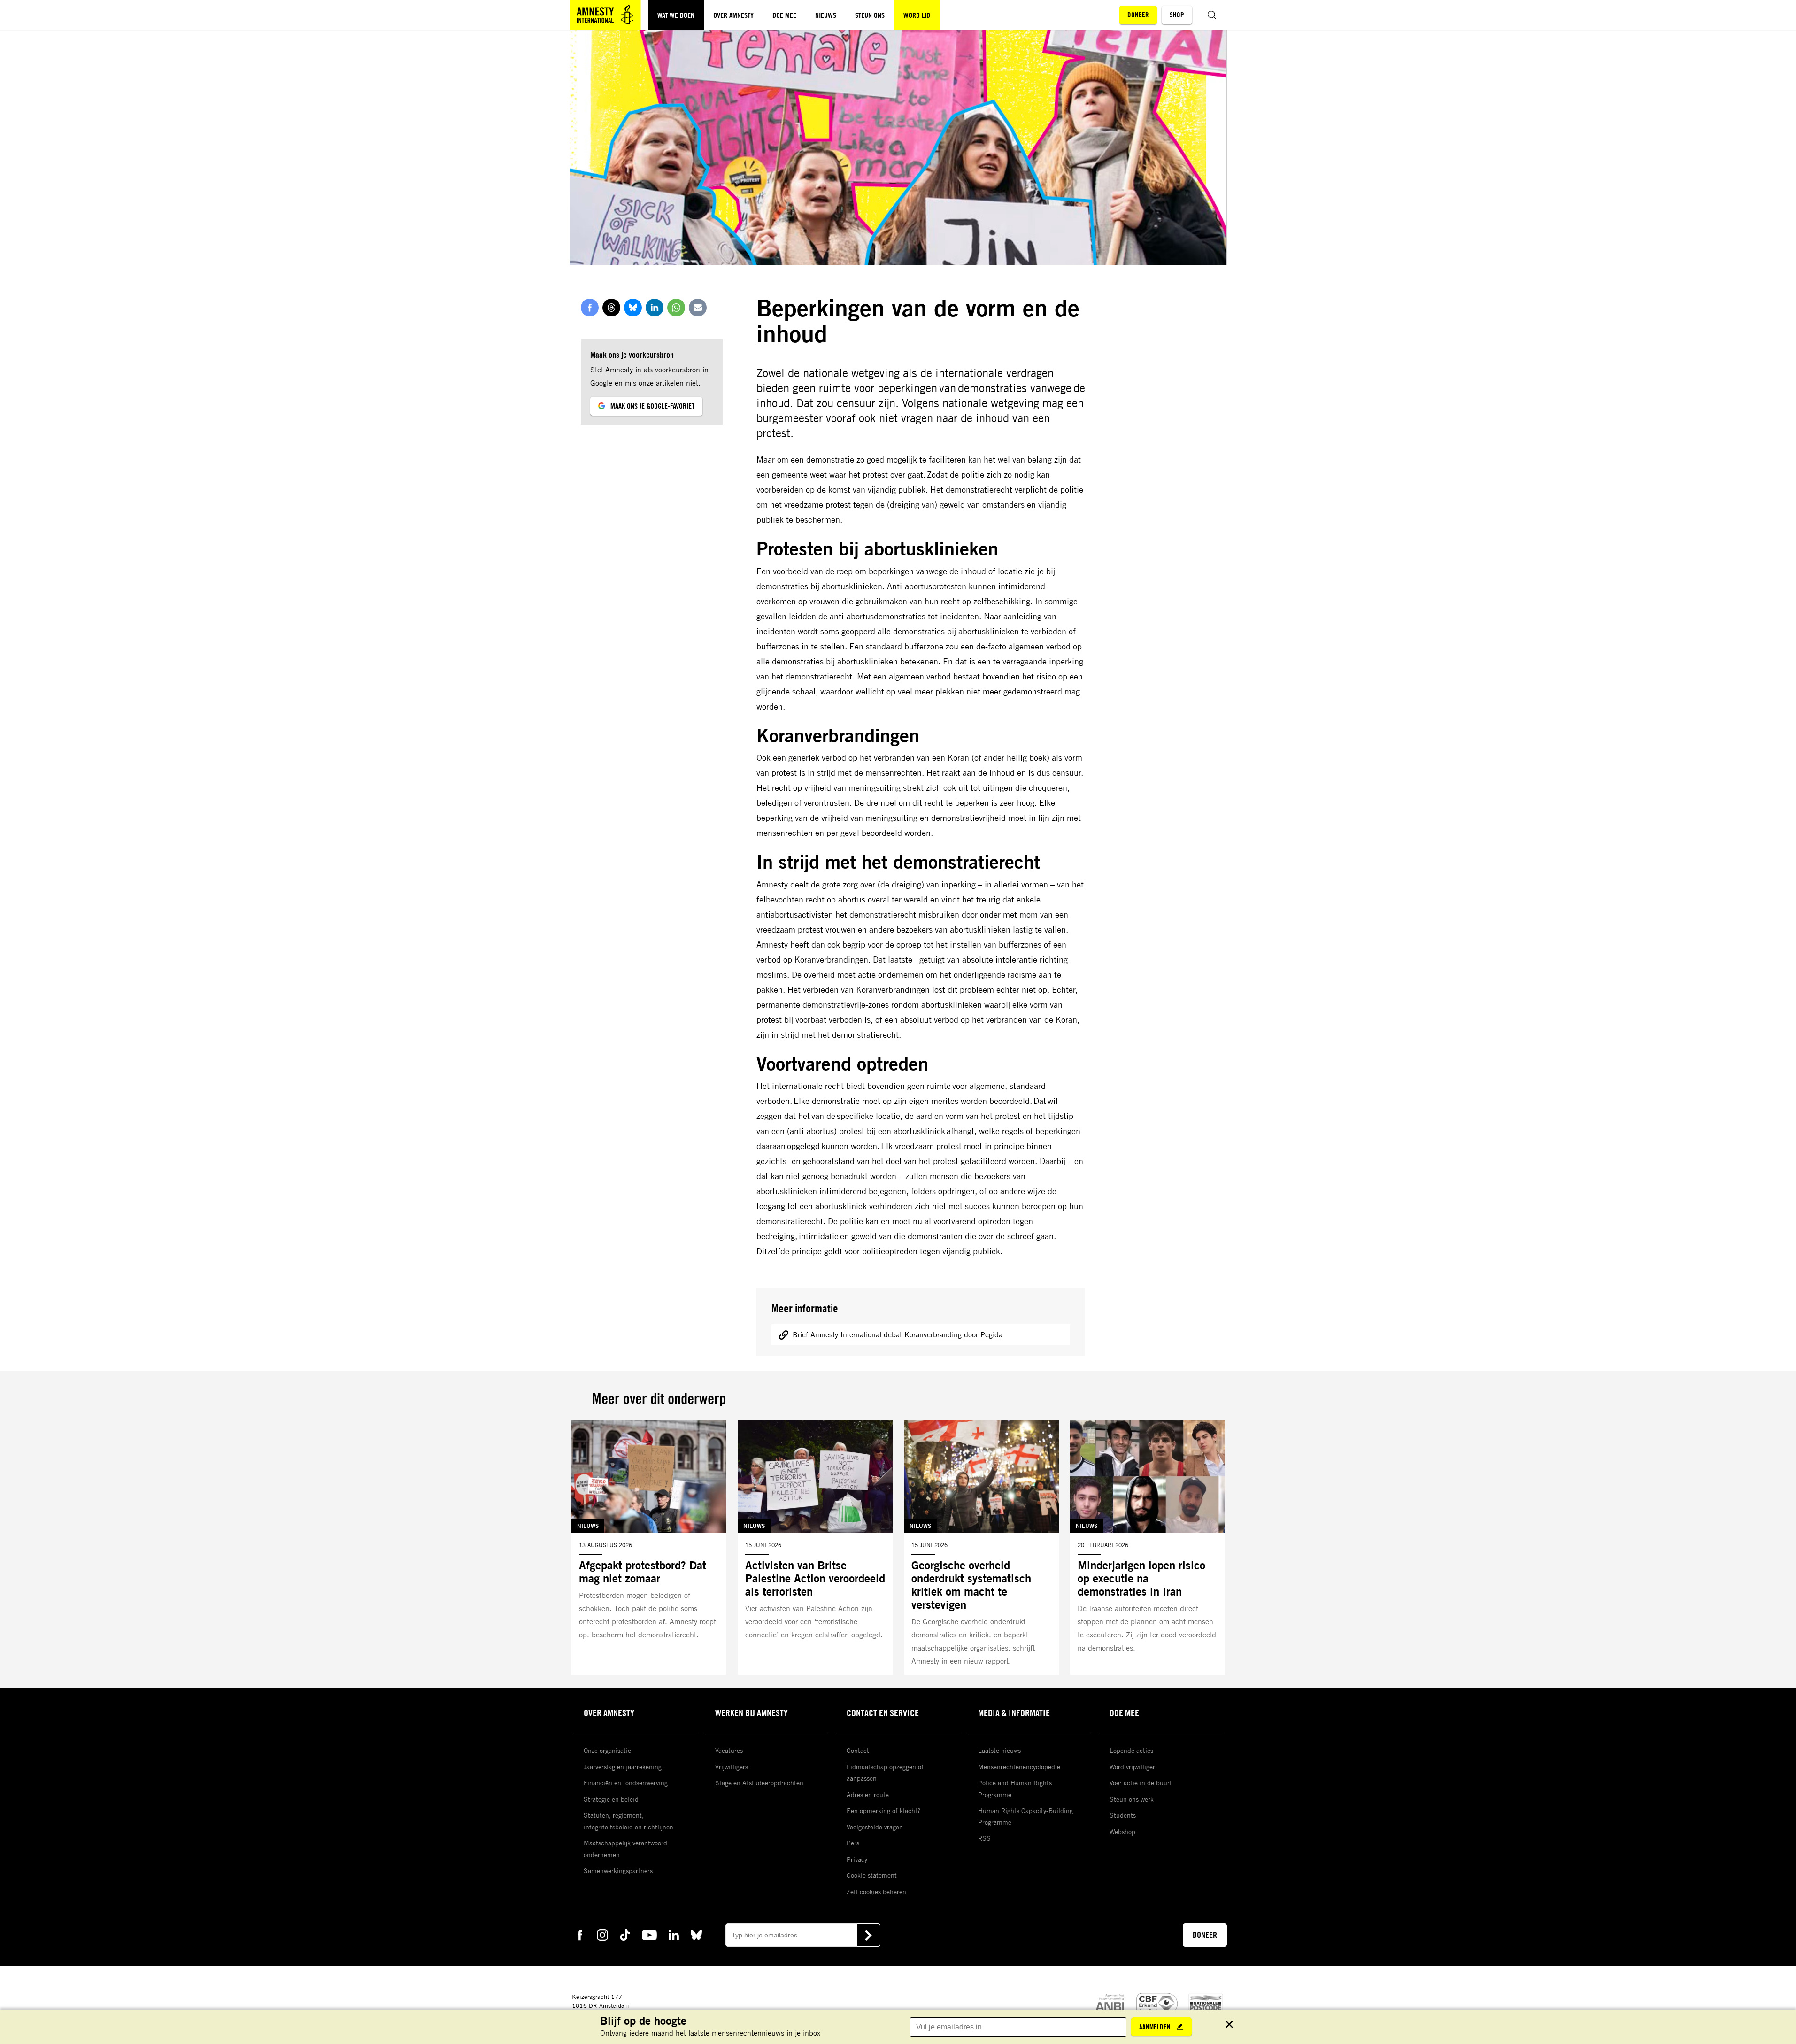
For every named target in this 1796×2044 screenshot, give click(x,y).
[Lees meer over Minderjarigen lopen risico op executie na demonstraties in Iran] (1148, 1547)
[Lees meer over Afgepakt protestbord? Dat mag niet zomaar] (649, 1547)
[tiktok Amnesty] (625, 1934)
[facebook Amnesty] (580, 1934)
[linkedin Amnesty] (674, 1934)
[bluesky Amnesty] (696, 1934)
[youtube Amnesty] (649, 1934)
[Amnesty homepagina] (605, 15)
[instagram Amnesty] (602, 1934)
